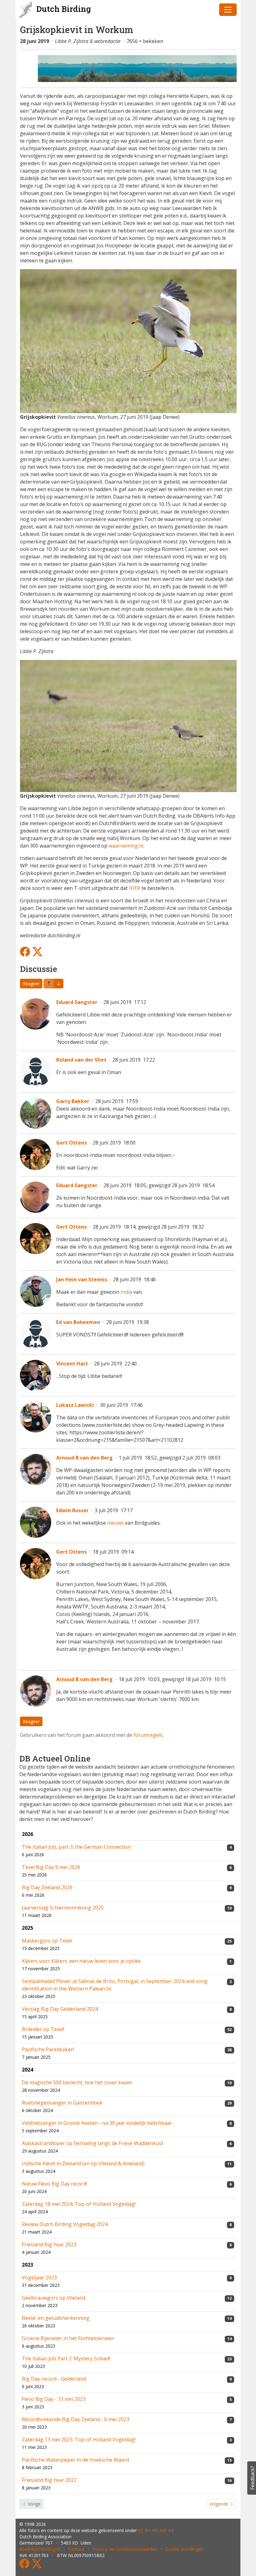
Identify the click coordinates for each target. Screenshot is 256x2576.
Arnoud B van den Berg (84, 1458)
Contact (76, 2549)
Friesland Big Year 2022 (49, 2480)
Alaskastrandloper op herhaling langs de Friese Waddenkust (93, 2143)
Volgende (219, 2504)
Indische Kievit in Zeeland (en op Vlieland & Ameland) (83, 2163)
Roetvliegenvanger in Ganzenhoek (62, 2103)
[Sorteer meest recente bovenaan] (58, 984)
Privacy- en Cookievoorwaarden (125, 2549)
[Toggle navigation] (228, 10)
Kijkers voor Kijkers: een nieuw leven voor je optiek (81, 1961)
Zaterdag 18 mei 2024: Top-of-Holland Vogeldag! (79, 2204)
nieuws (115, 1523)
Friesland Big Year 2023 (49, 2244)
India (126, 1292)
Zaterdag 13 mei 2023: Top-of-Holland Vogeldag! (79, 2440)
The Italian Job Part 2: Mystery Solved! (66, 2359)
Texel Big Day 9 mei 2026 (51, 1867)
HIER (135, 888)
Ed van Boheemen (78, 1322)
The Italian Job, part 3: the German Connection (76, 1847)
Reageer (31, 984)
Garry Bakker (73, 1101)
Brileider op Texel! (43, 2029)
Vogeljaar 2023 (39, 2277)
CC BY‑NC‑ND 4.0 (156, 2530)
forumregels (148, 1735)
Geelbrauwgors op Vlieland (54, 2298)
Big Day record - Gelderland (54, 2379)
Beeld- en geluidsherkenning (56, 2318)
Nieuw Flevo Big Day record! (54, 2184)
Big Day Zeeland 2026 (47, 1887)
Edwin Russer (72, 1510)
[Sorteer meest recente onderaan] (49, 984)
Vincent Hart (72, 1364)
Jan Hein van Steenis (82, 1279)
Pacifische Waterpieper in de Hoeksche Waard (75, 2460)
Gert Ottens (71, 1143)
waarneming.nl (126, 846)
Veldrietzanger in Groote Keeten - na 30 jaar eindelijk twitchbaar (97, 2123)
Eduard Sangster (77, 1002)
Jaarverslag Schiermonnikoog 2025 (63, 1908)
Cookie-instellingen (185, 2549)
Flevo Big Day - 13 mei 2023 (54, 2399)
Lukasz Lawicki (75, 1405)
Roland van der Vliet (81, 1060)
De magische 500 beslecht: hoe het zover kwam (77, 2082)
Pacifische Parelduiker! (48, 2049)
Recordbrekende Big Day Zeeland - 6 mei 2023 (76, 2419)
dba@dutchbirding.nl (40, 2549)
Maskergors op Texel (47, 1941)
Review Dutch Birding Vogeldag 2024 (65, 2224)
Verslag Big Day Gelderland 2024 (60, 2009)
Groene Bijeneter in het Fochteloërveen (68, 2338)
